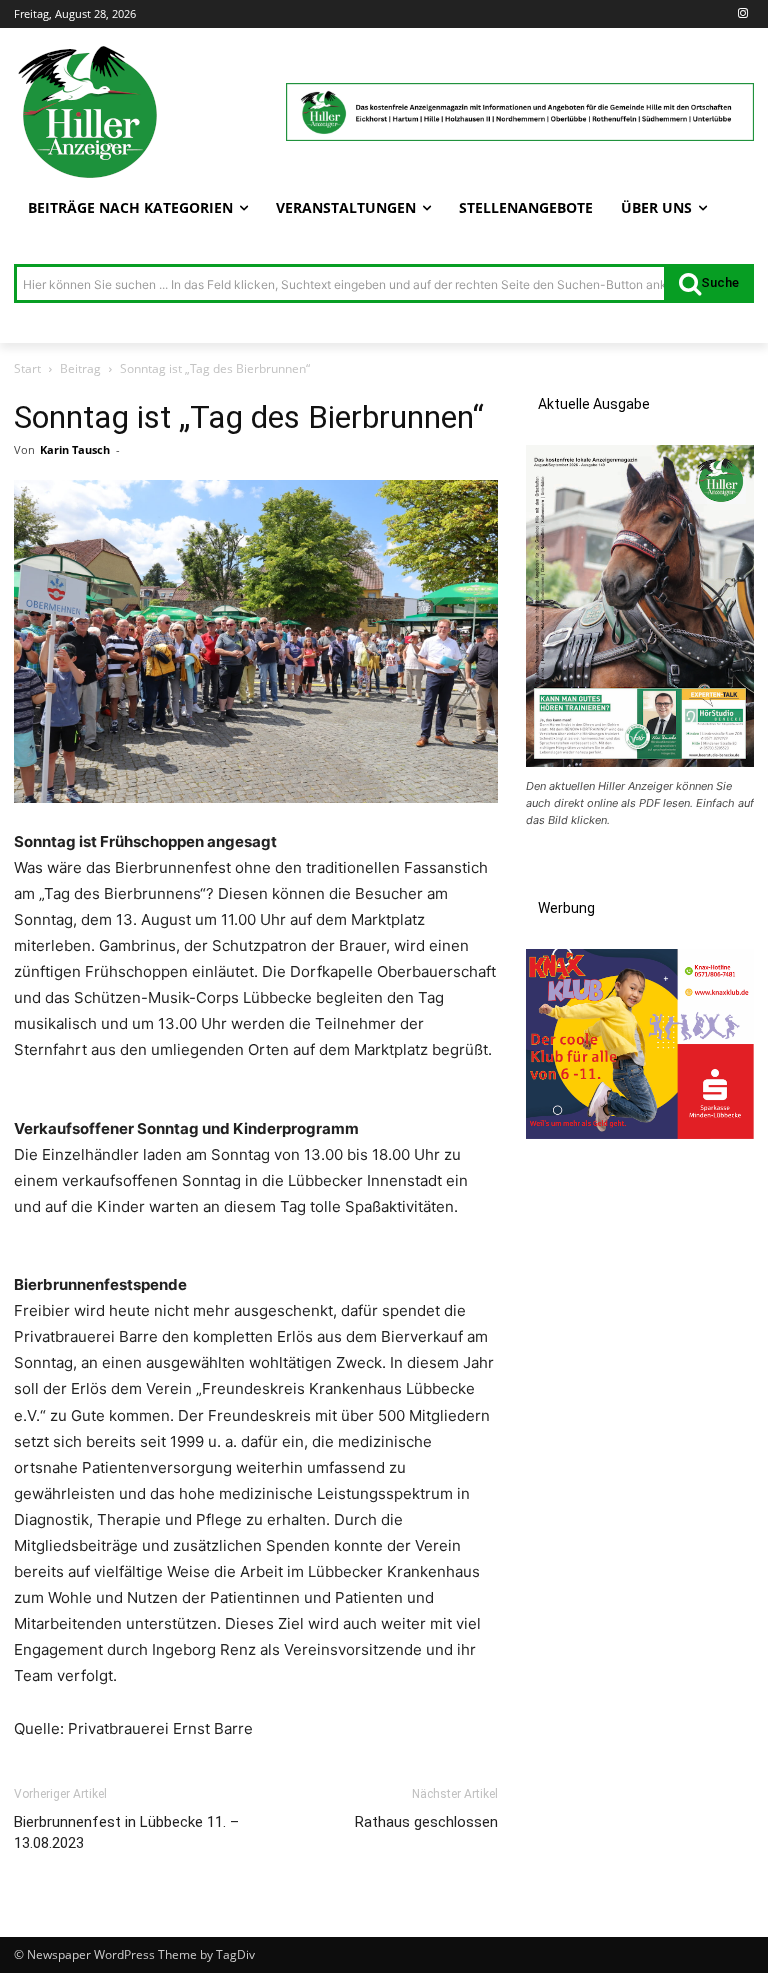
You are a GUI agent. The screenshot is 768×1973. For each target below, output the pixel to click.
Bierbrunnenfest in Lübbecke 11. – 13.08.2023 (126, 1832)
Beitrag (80, 368)
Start (27, 368)
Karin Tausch (75, 449)
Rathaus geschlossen (426, 1822)
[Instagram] (742, 14)
